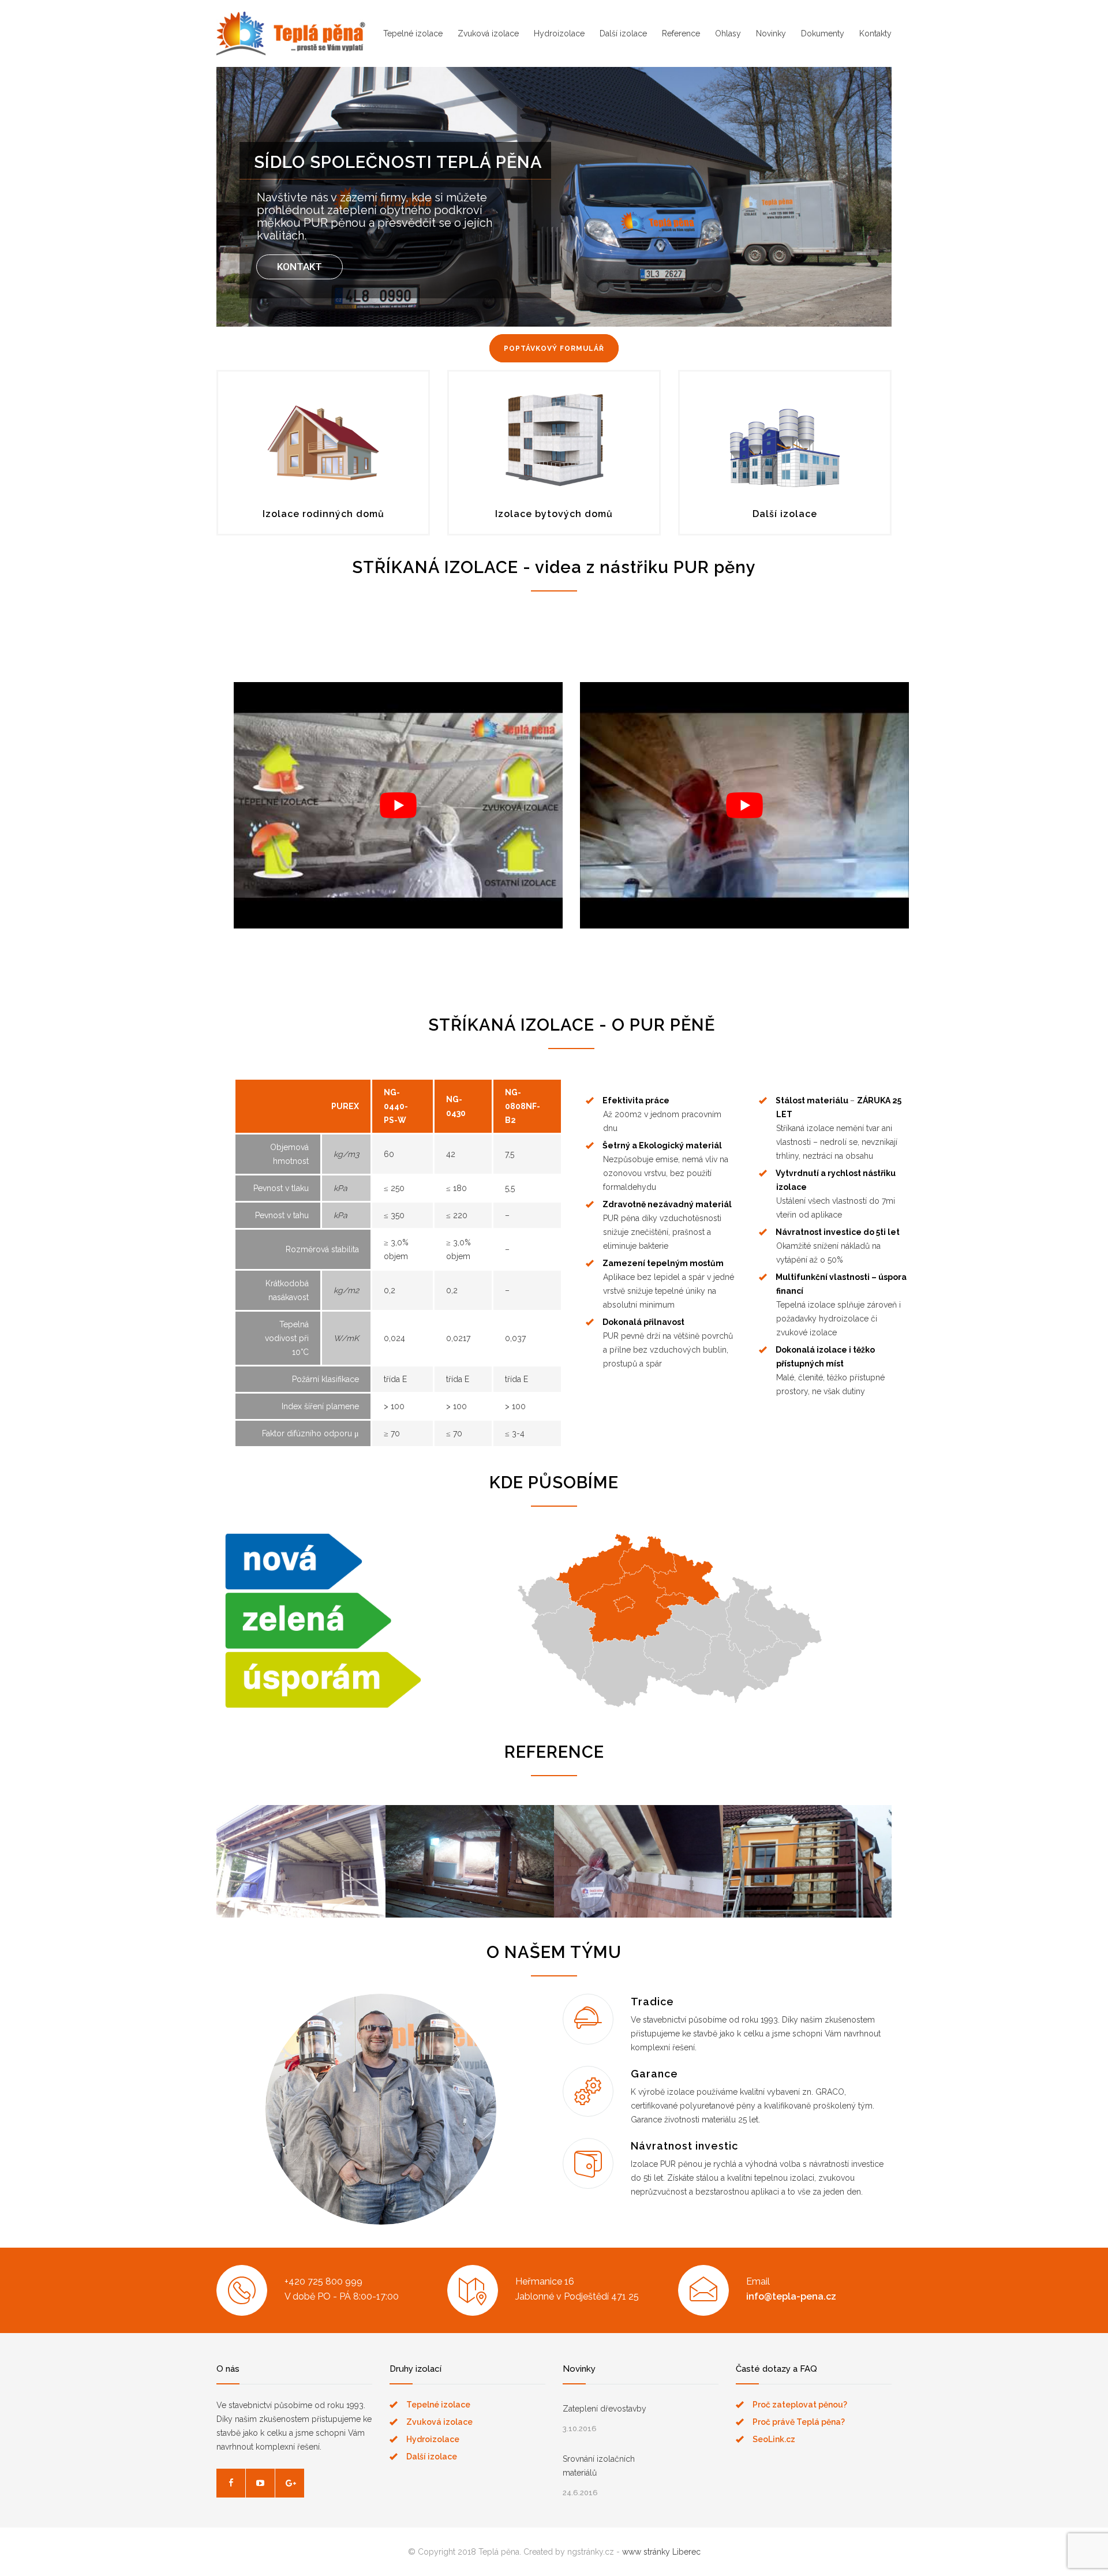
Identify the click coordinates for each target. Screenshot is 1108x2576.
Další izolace (623, 33)
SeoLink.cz (774, 2439)
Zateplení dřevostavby (604, 2409)
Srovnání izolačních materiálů (599, 2466)
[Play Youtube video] (398, 805)
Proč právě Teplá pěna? (799, 2422)
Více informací (301, 1878)
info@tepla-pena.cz (791, 2296)
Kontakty (875, 33)
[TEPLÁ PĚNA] (291, 33)
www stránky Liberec (661, 2552)
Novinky (771, 33)
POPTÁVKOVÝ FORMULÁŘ (554, 349)
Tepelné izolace (413, 33)
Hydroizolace (559, 33)
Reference (681, 33)
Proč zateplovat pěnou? (800, 2405)
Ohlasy (728, 33)
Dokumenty (823, 33)
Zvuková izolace (488, 33)
